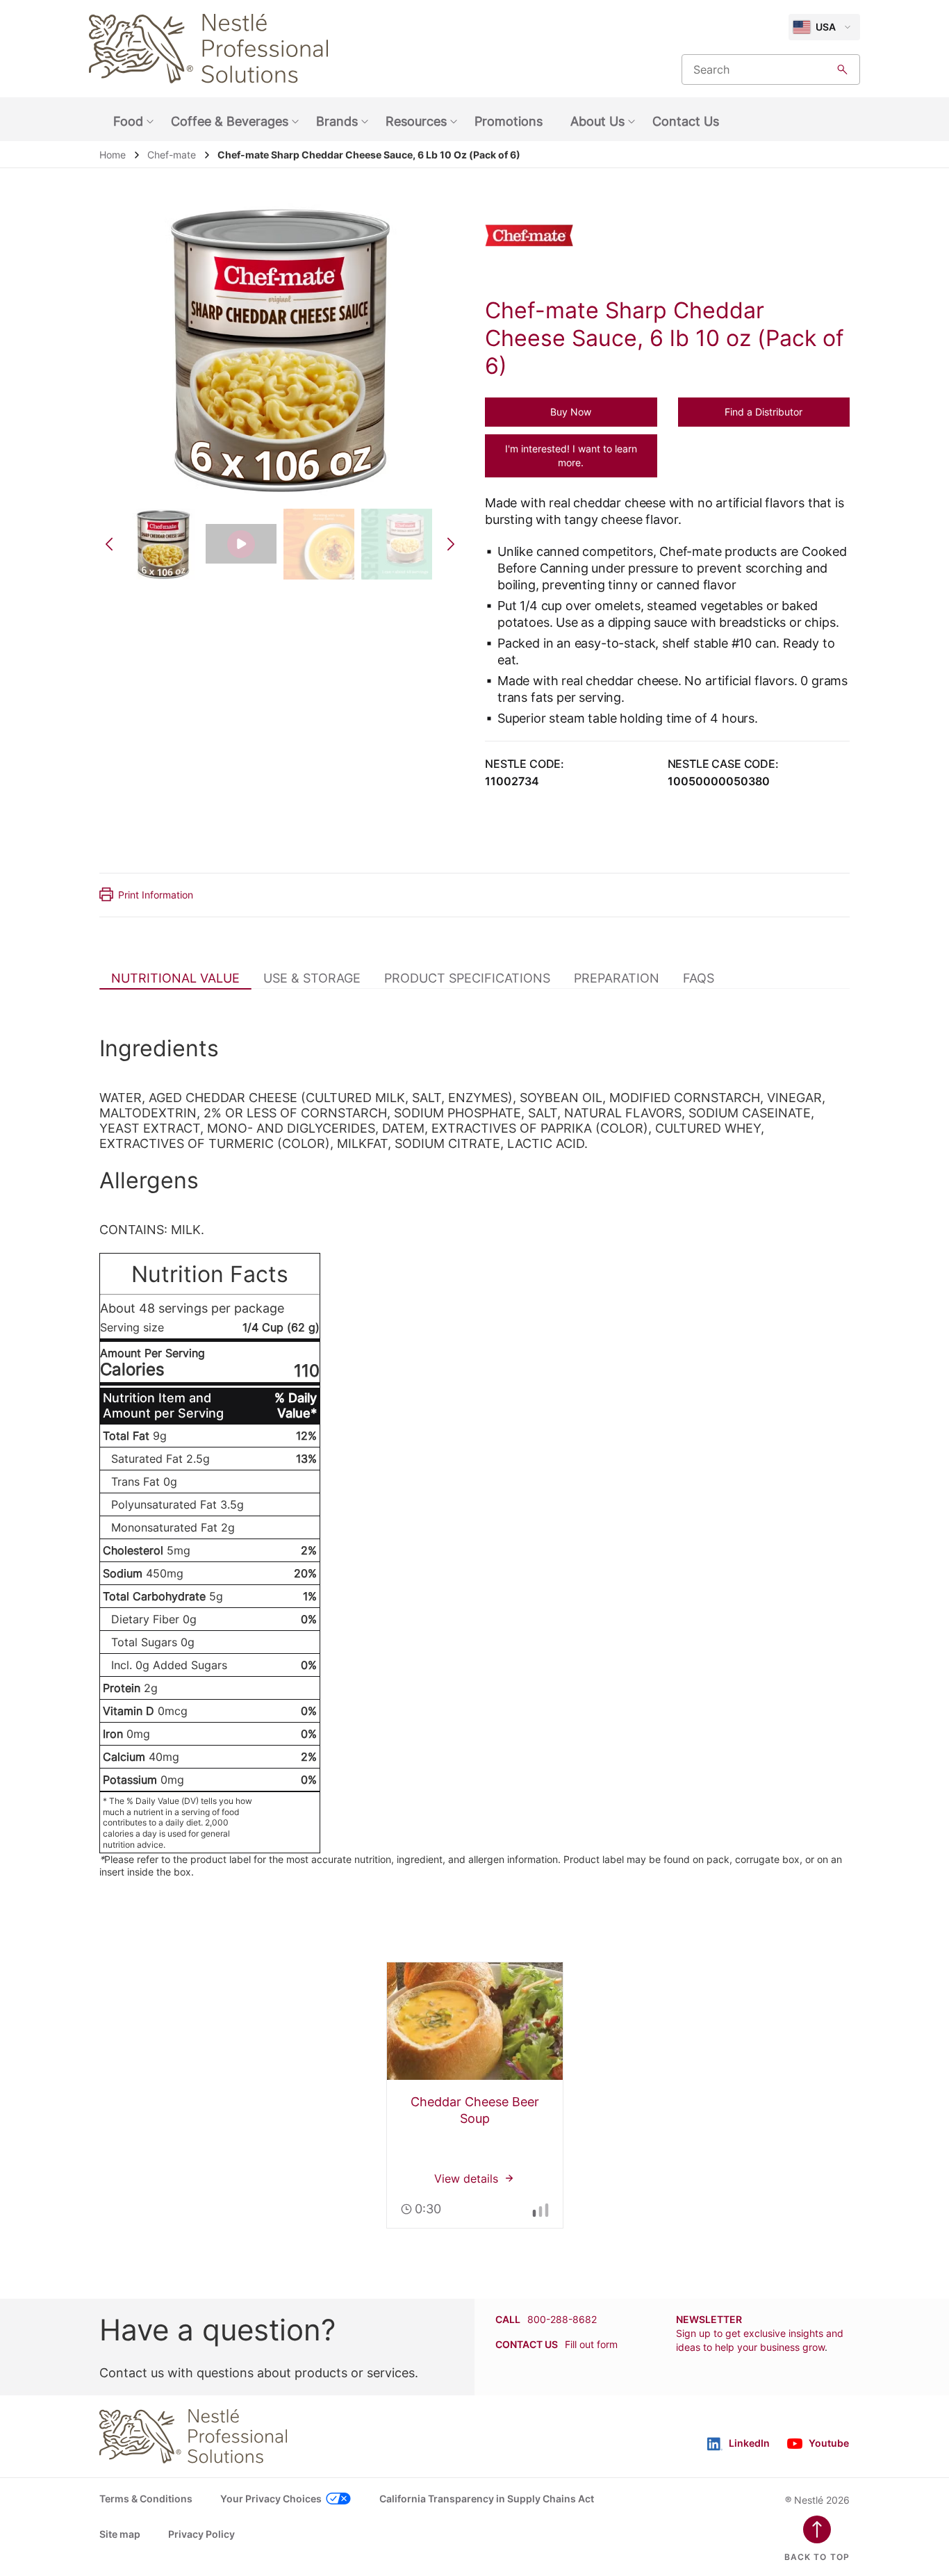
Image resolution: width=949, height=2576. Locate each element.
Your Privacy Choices (271, 2499)
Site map (120, 2534)
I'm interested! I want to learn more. (571, 456)
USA (826, 27)
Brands (337, 121)
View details (475, 2095)
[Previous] (109, 544)
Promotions (509, 121)
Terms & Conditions (146, 2499)
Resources (416, 121)
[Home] (208, 49)
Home (113, 155)
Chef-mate (172, 155)
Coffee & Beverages (230, 121)
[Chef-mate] (539, 236)
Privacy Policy (201, 2534)
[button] (571, 412)
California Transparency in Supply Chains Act (487, 2499)
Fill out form (591, 2344)
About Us (597, 121)
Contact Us (686, 121)
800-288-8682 (562, 2319)
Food (128, 121)
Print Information (156, 895)
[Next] (451, 544)
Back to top (817, 2557)
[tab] (175, 978)
